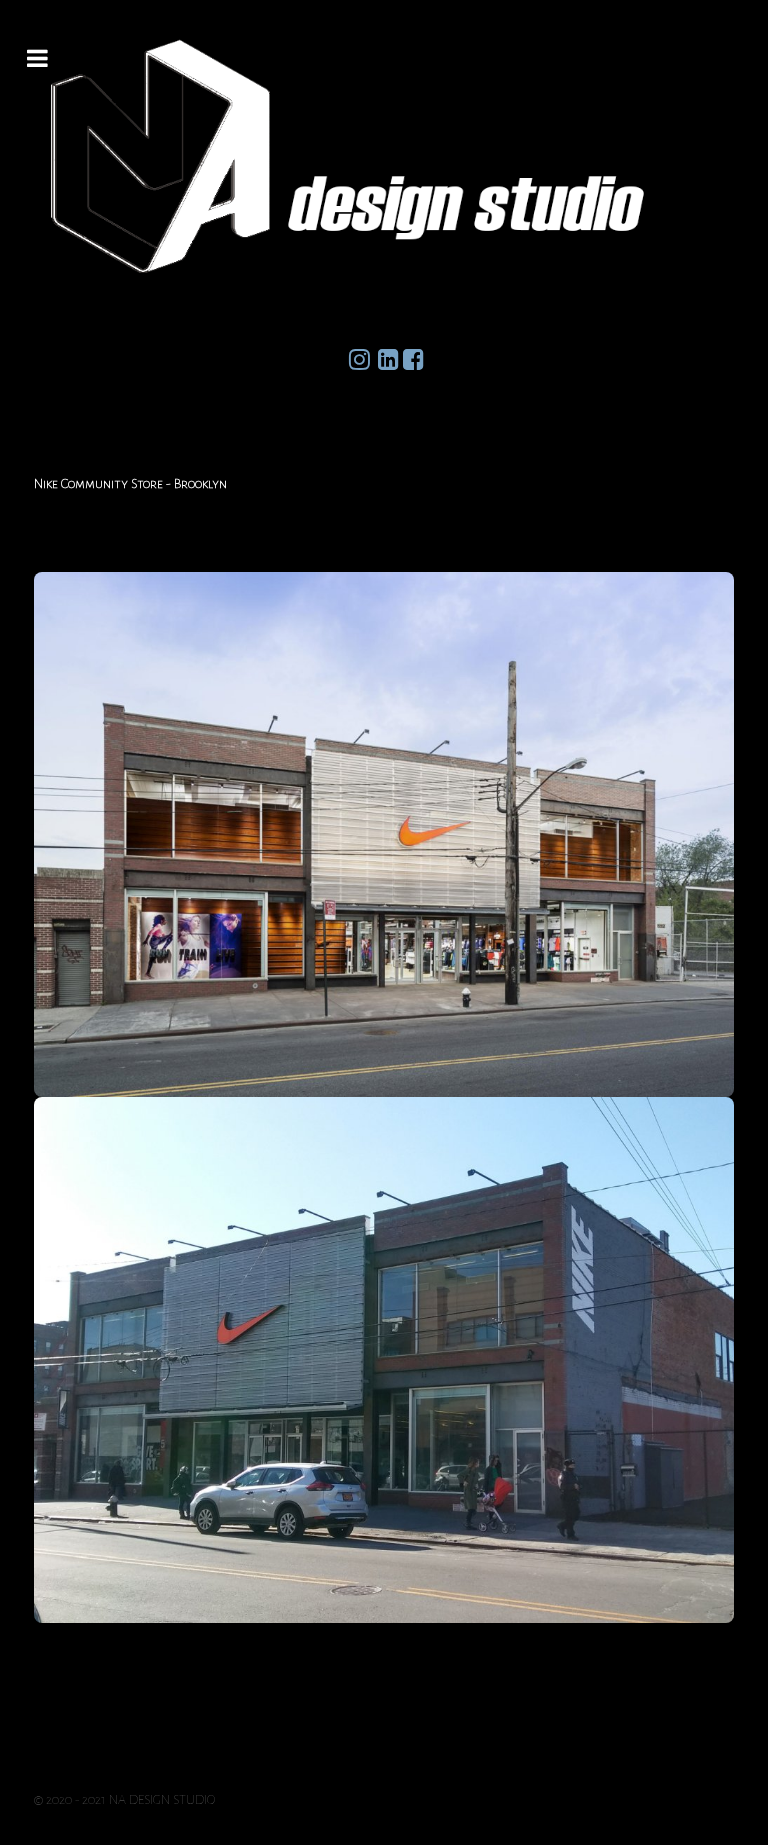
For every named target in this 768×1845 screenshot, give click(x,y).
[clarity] (384, 156)
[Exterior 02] (384, 1360)
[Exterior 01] (384, 835)
